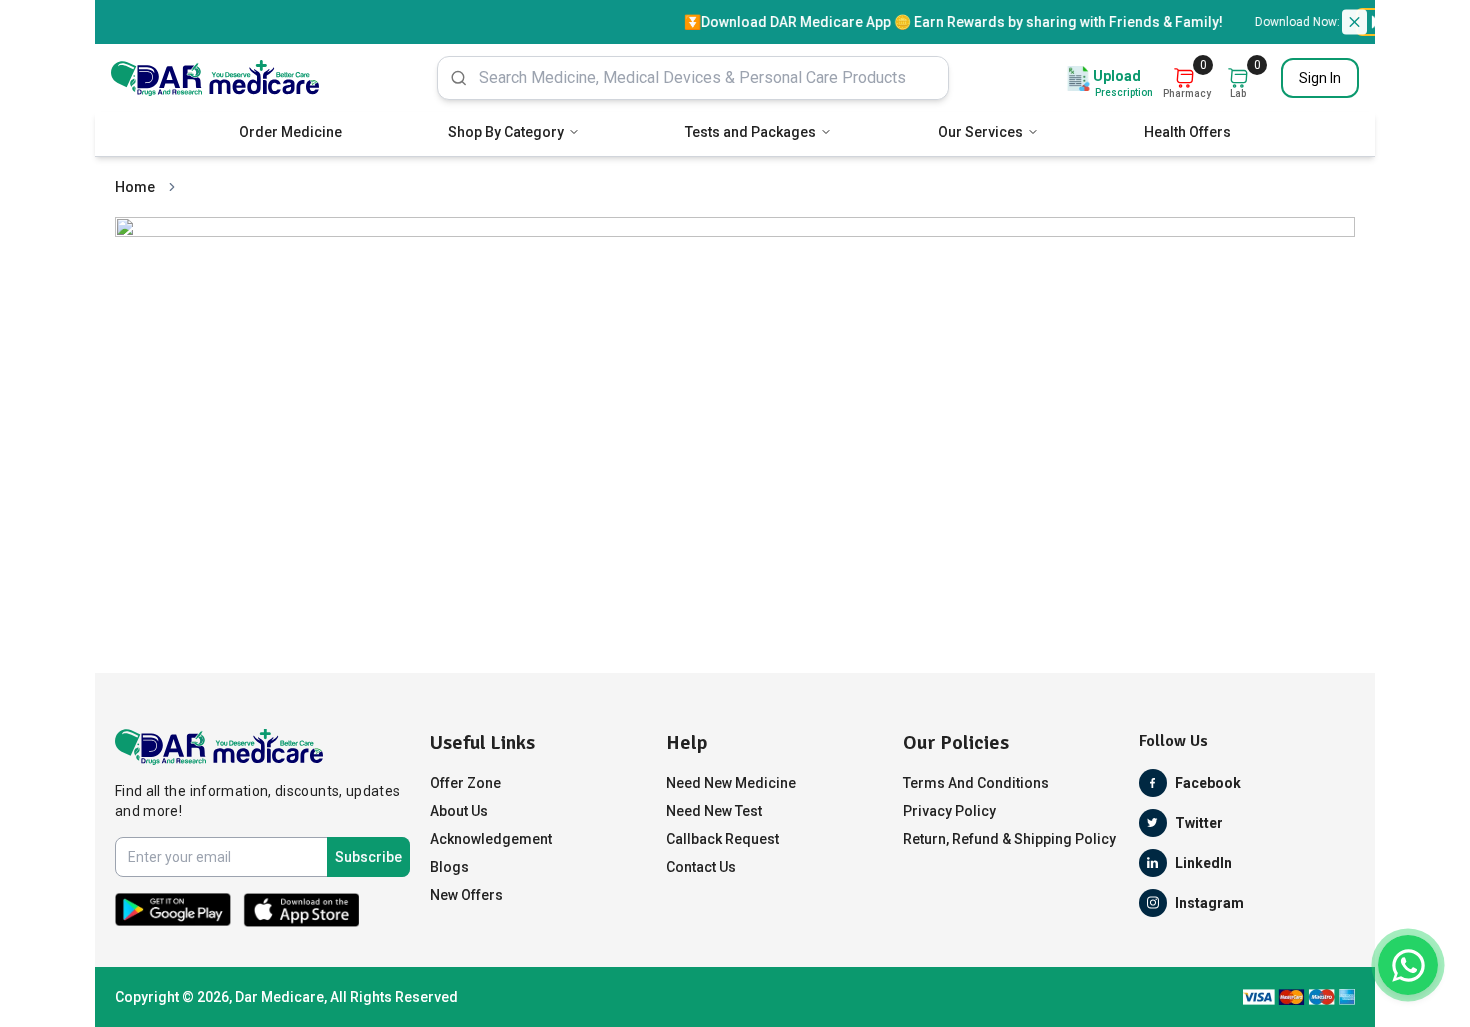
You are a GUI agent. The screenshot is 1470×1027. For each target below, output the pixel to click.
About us (459, 811)
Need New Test (714, 811)
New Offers (466, 895)
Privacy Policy (949, 811)
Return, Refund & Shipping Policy (1009, 839)
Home (135, 187)
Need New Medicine (731, 783)
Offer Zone (465, 783)
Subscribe (368, 857)
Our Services (980, 132)
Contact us (701, 867)
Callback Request (722, 839)
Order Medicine (290, 132)
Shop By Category (506, 132)
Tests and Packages (750, 132)
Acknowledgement (491, 839)
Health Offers (1187, 132)
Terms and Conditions (976, 783)
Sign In (1320, 78)
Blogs (449, 867)
